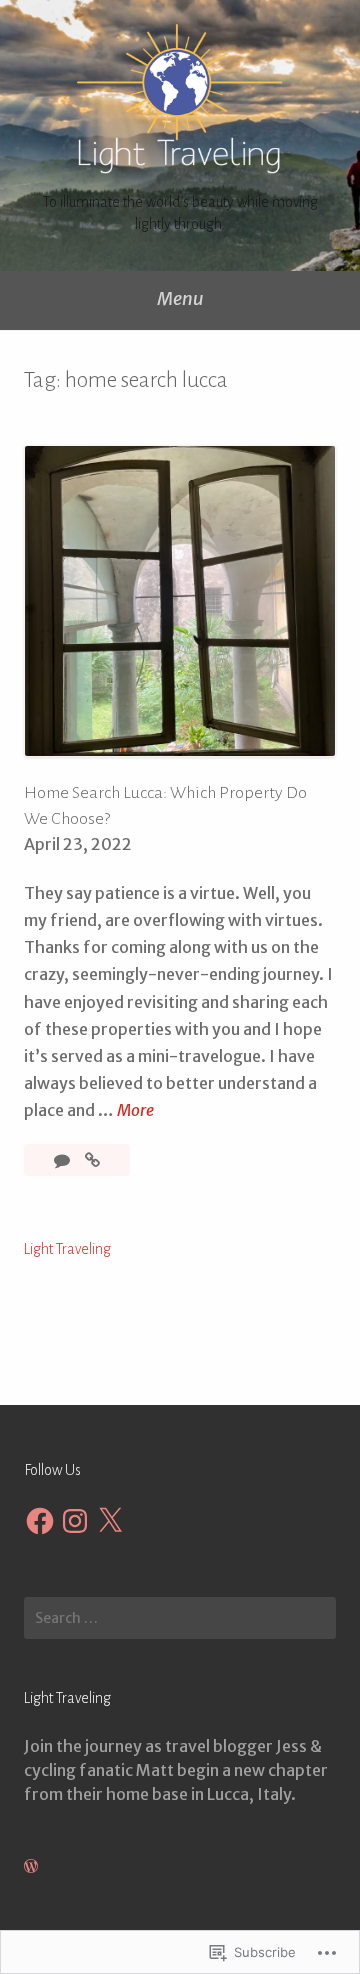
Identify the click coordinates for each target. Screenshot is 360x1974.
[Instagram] (75, 1521)
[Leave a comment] (63, 1160)
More (135, 1111)
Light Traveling (67, 1249)
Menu (180, 298)
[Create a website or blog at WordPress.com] (31, 1866)
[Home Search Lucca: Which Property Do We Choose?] (92, 1160)
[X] (110, 1521)
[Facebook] (40, 1521)
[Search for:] (180, 1618)
